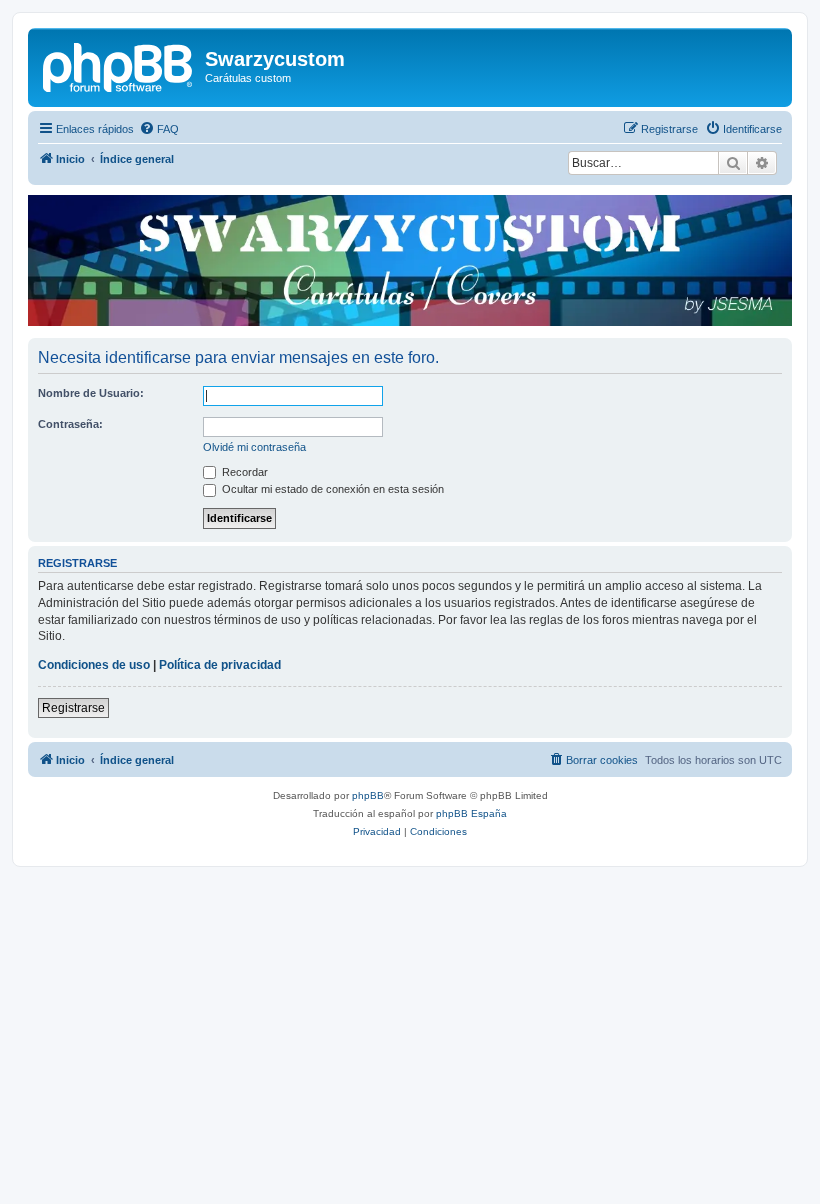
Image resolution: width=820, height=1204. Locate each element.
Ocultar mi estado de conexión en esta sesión (331, 489)
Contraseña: (70, 424)
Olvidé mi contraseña (254, 447)
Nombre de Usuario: (91, 393)
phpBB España (471, 813)
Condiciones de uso (94, 665)
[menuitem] (159, 129)
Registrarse (73, 708)
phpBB (368, 795)
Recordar (243, 472)
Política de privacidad (220, 665)
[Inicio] (119, 65)
